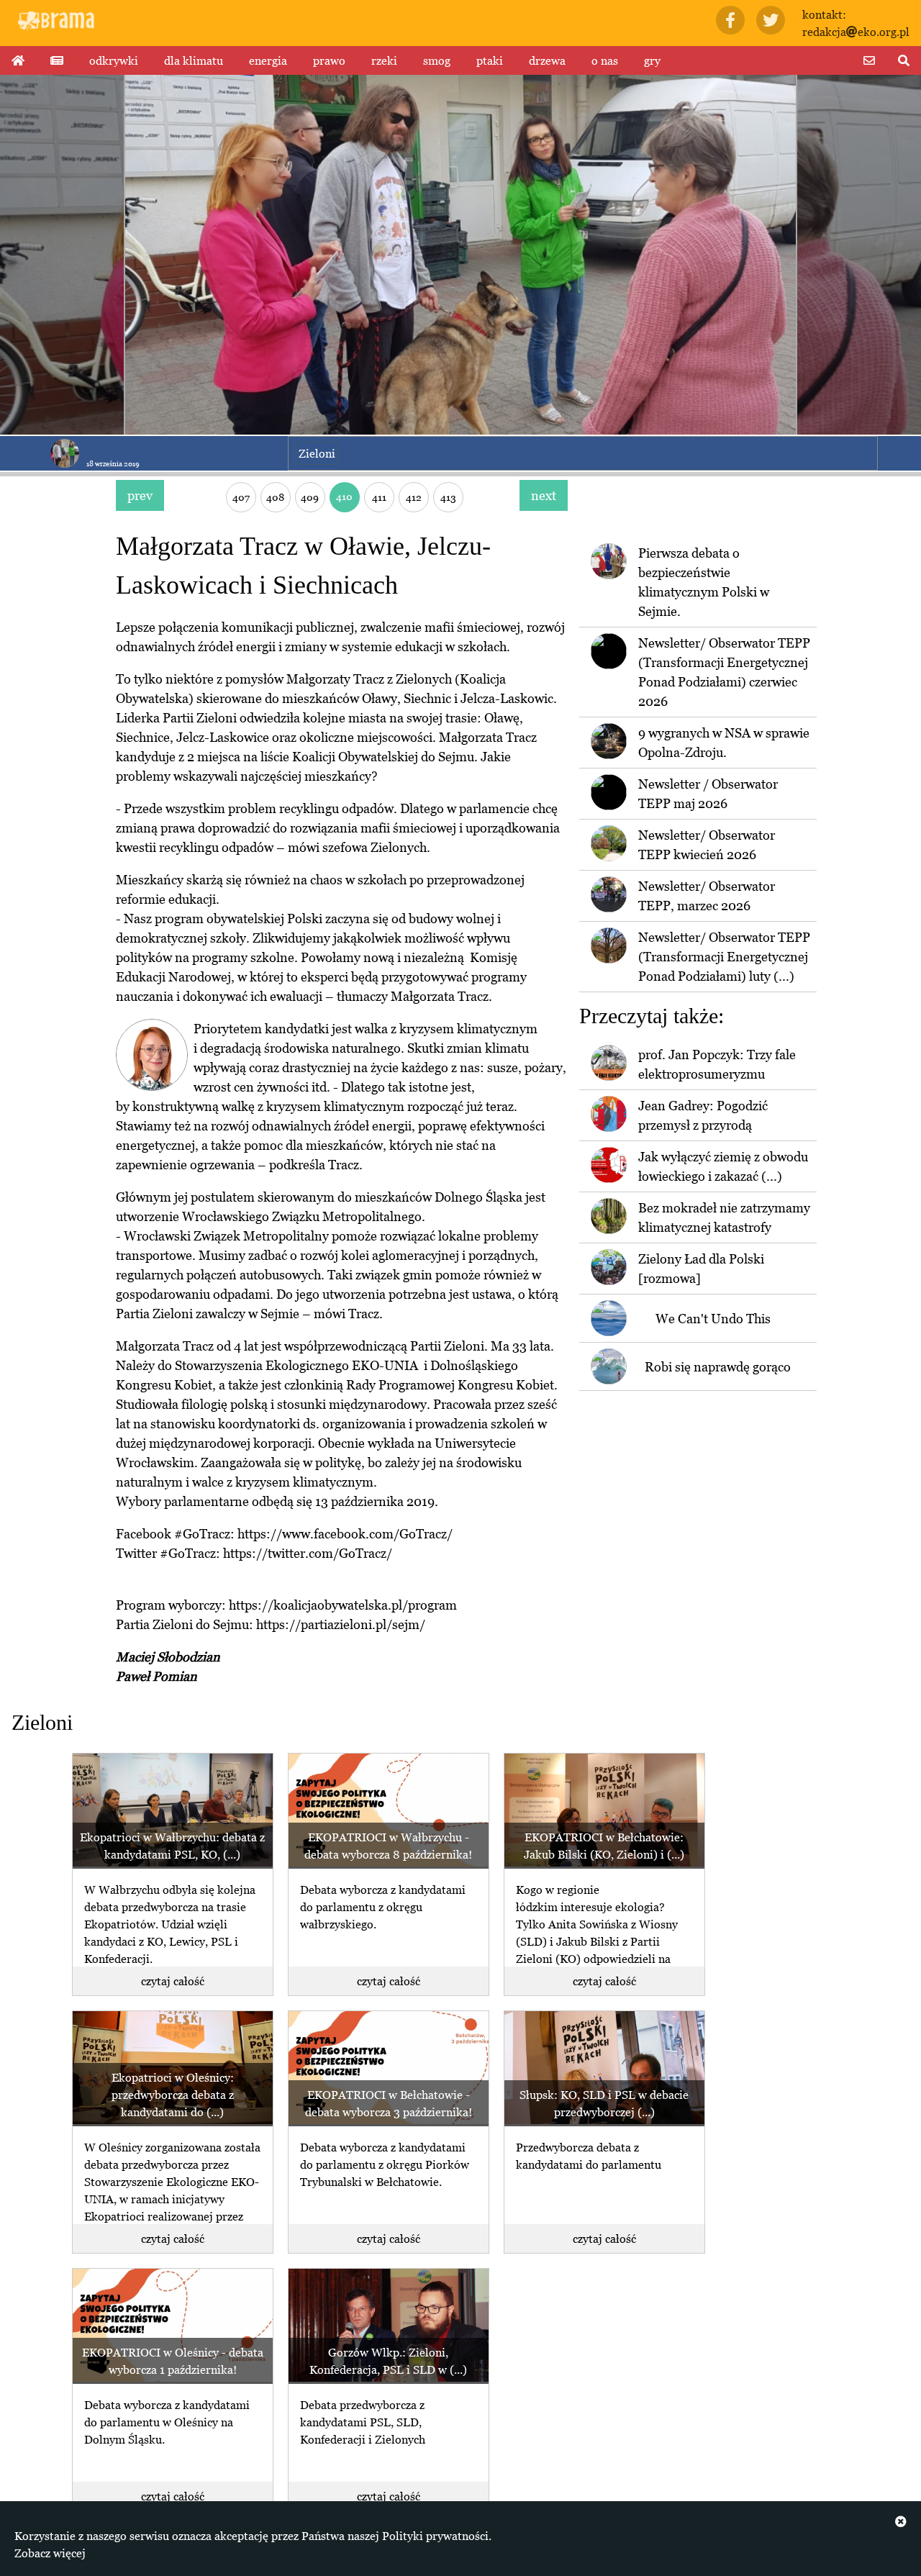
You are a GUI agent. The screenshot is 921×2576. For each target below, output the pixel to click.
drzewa (547, 60)
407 (241, 497)
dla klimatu (194, 60)
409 (310, 497)
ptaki (490, 60)
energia (268, 60)
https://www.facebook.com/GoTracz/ (345, 1534)
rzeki (384, 60)
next (544, 495)
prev (140, 495)
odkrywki (114, 60)
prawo (329, 60)
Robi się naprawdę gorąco (718, 1367)
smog (437, 60)
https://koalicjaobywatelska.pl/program (343, 1605)
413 (448, 497)
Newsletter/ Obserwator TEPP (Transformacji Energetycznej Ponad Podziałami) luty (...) (724, 957)
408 (275, 497)
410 (344, 496)
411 (379, 497)
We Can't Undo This (713, 1319)
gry (652, 60)
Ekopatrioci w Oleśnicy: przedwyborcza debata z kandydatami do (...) (173, 2095)
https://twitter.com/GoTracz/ (308, 1553)
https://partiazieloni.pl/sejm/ (341, 1624)
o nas (605, 60)
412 (414, 497)
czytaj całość (173, 1981)
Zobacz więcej (50, 2553)
